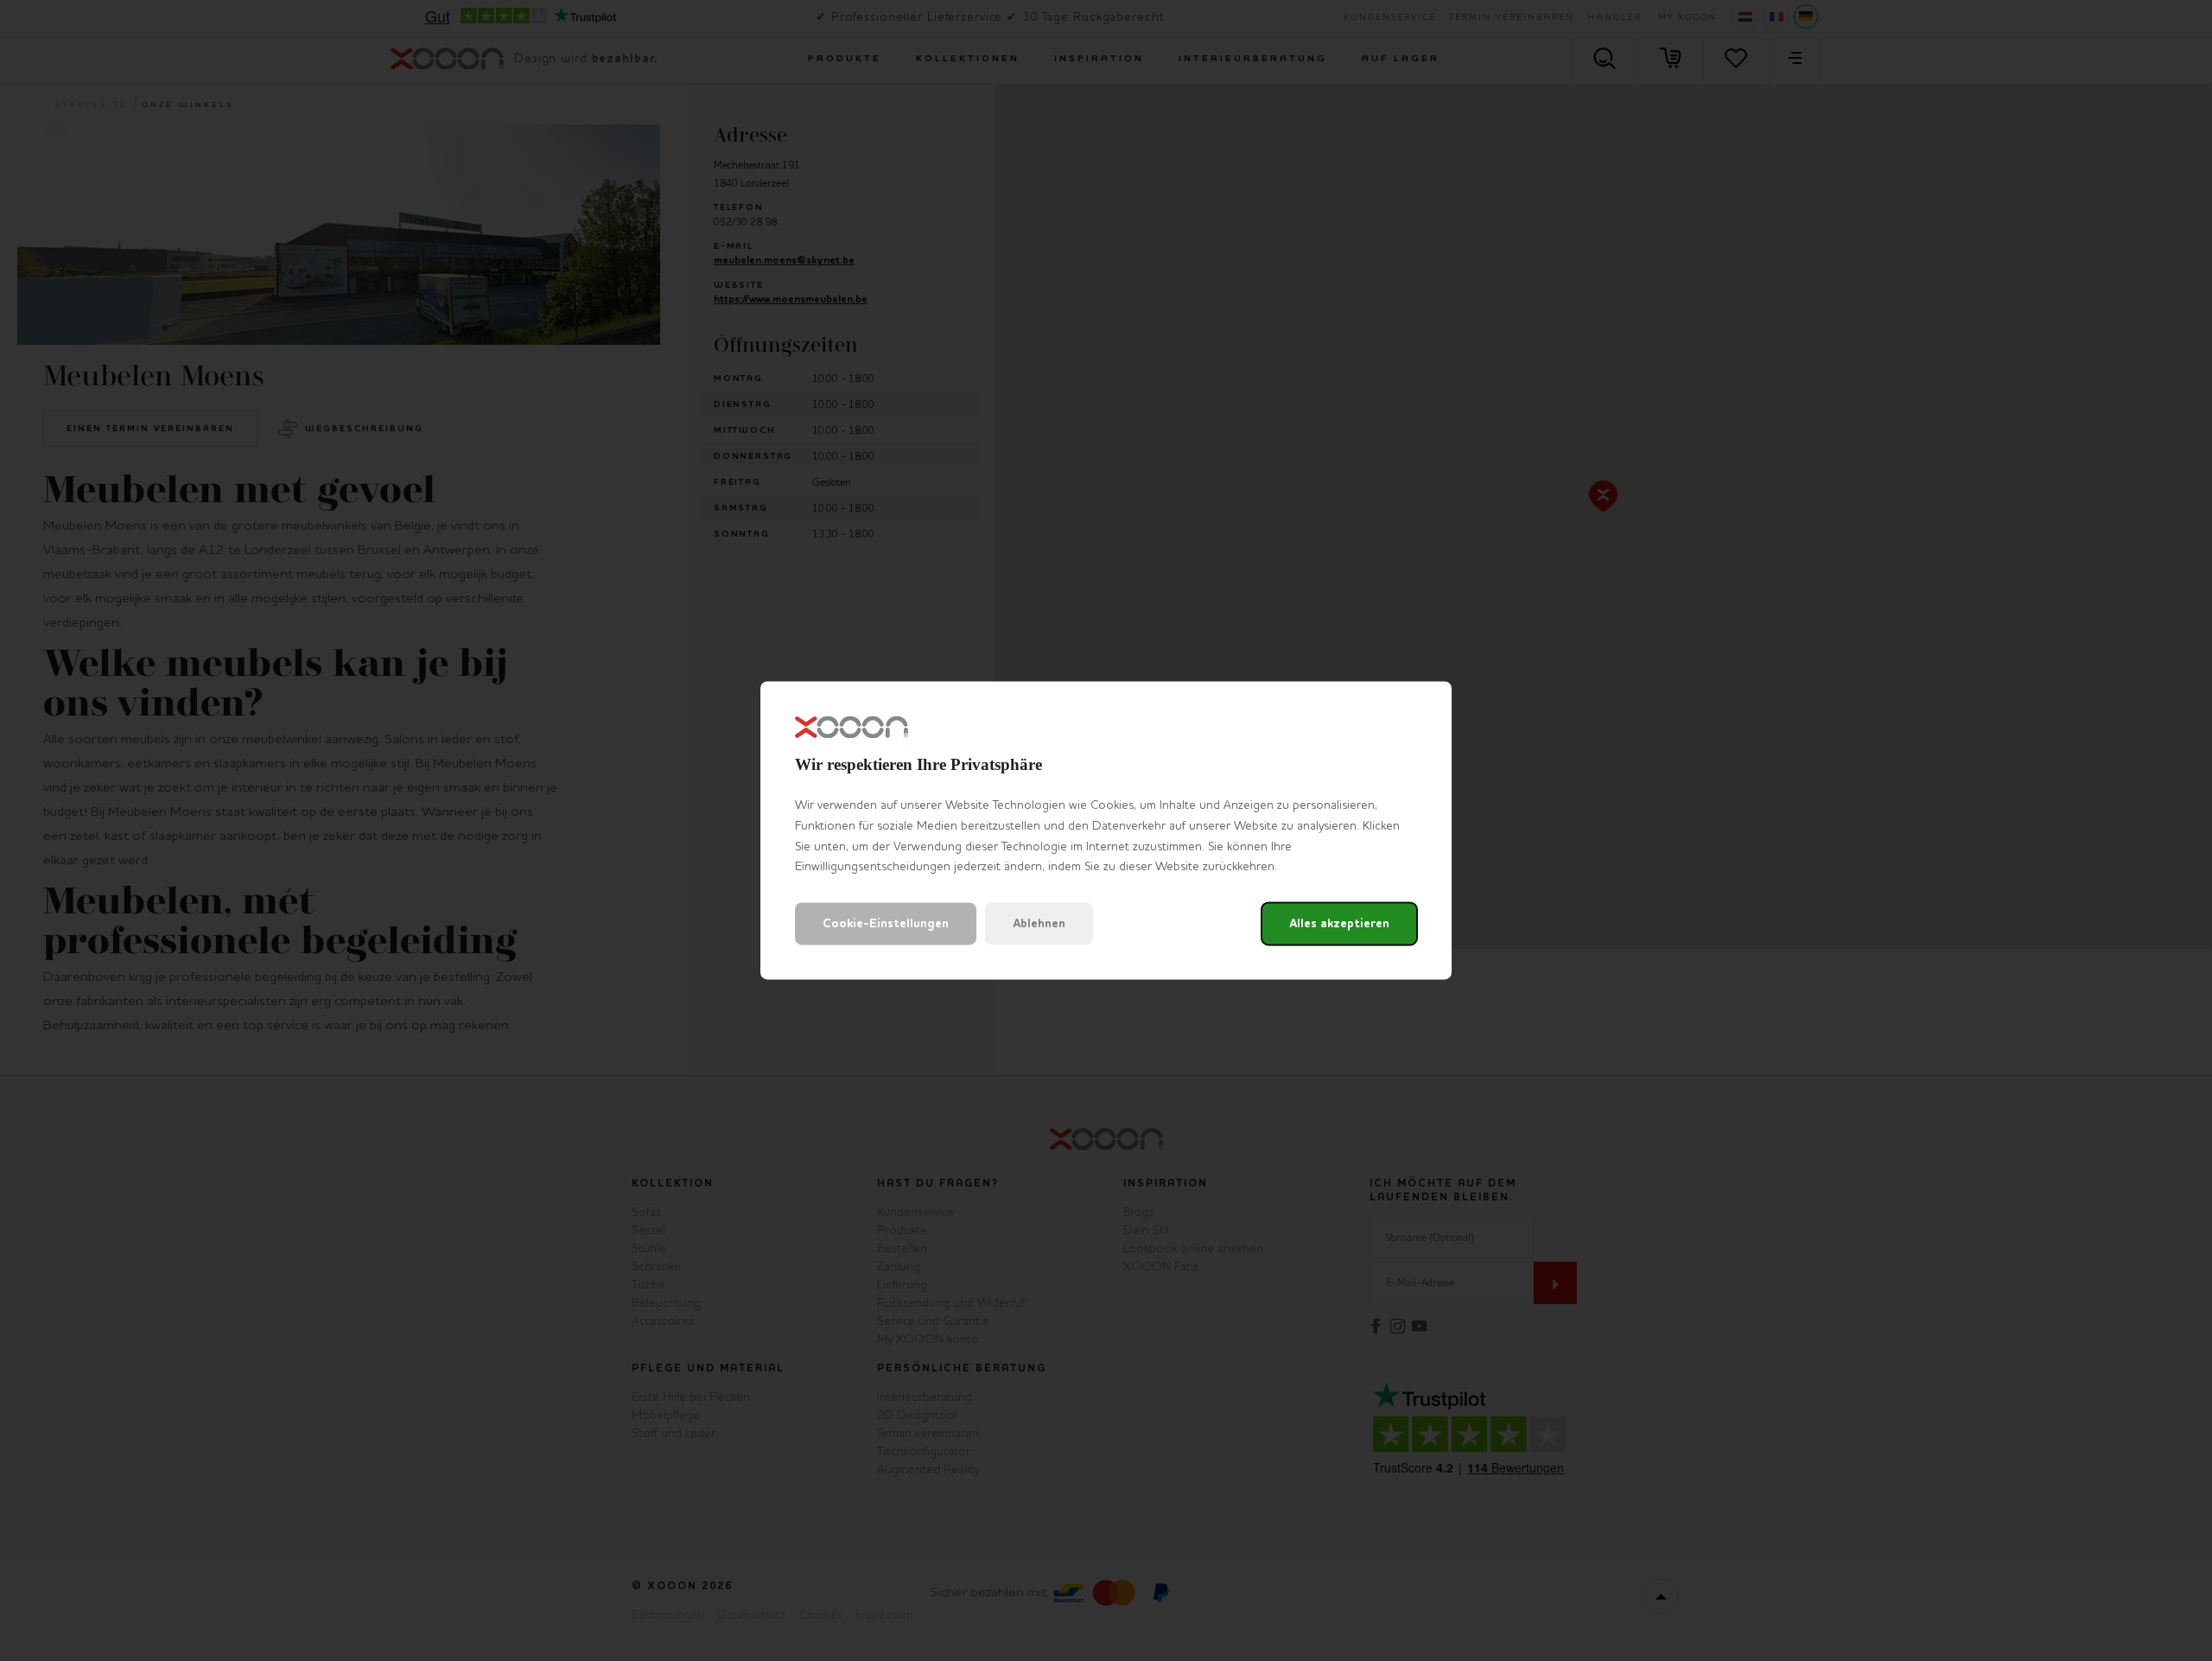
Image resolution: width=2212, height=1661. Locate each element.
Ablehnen (1039, 924)
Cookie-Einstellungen (886, 924)
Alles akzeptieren (1339, 924)
